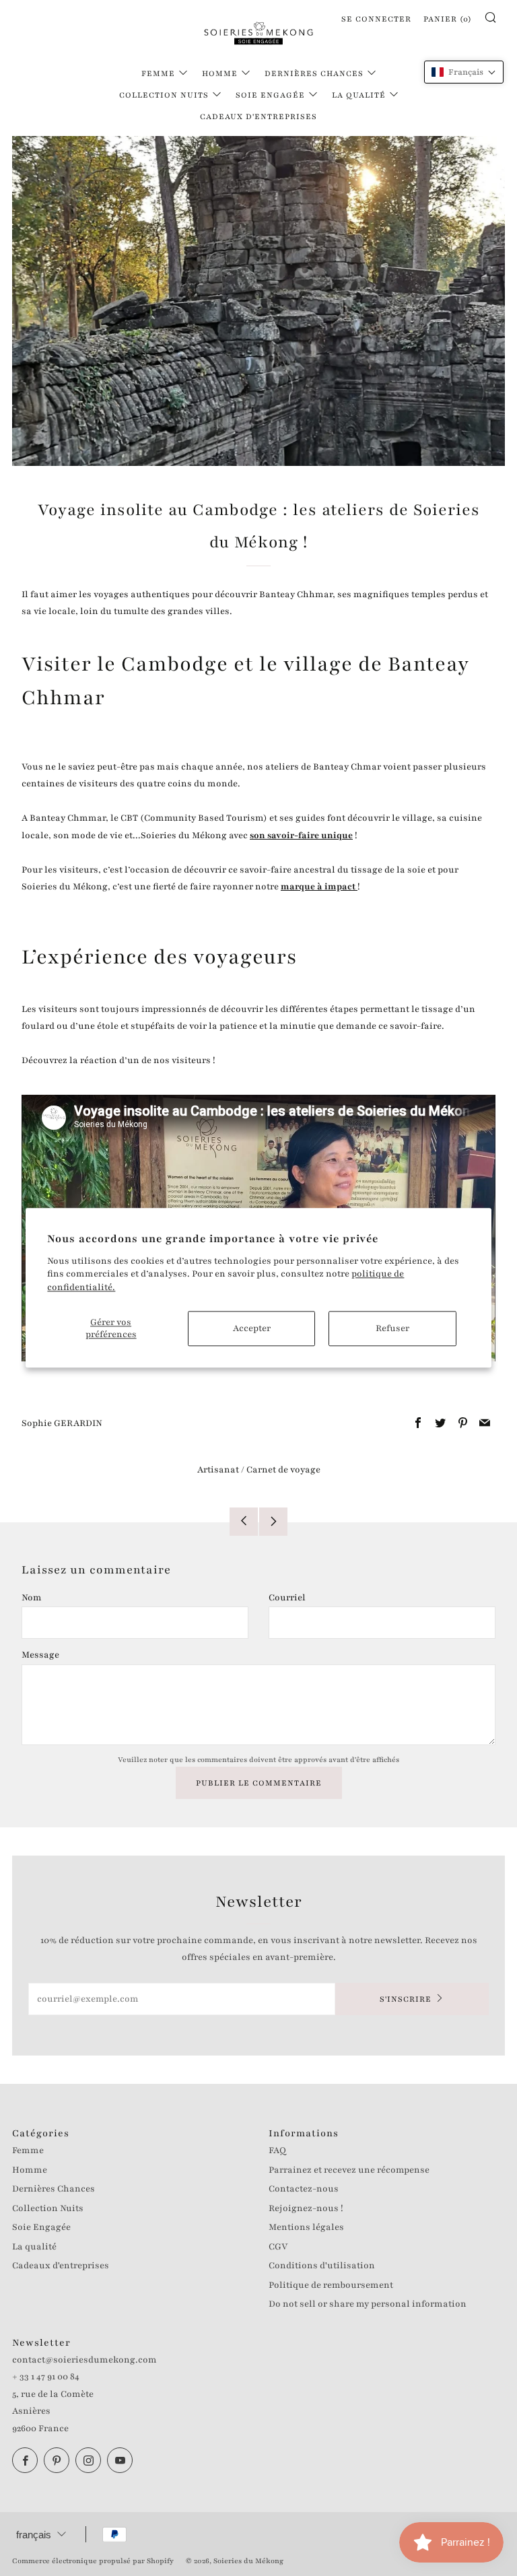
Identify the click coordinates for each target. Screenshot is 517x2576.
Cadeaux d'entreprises (258, 116)
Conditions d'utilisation (322, 2266)
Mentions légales (306, 2227)
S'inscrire (406, 1999)
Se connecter (376, 19)
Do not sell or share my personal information (368, 2304)
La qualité (359, 95)
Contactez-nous (304, 2189)
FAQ (277, 2150)
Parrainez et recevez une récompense (349, 2170)
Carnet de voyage (283, 1470)
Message (40, 1655)
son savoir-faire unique (301, 836)
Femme (158, 73)
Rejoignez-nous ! (306, 2208)
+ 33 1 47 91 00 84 (46, 2377)
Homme (220, 73)
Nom (32, 1598)
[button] (464, 72)
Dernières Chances (314, 73)
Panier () (448, 19)
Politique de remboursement (331, 2285)
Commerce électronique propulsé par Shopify (93, 2561)
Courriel (287, 1598)
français (34, 2535)
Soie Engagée (270, 95)
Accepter (252, 1329)
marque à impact (319, 887)
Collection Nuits (164, 95)
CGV (278, 2247)
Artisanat (218, 1470)
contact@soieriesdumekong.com (84, 2360)
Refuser (392, 1329)
